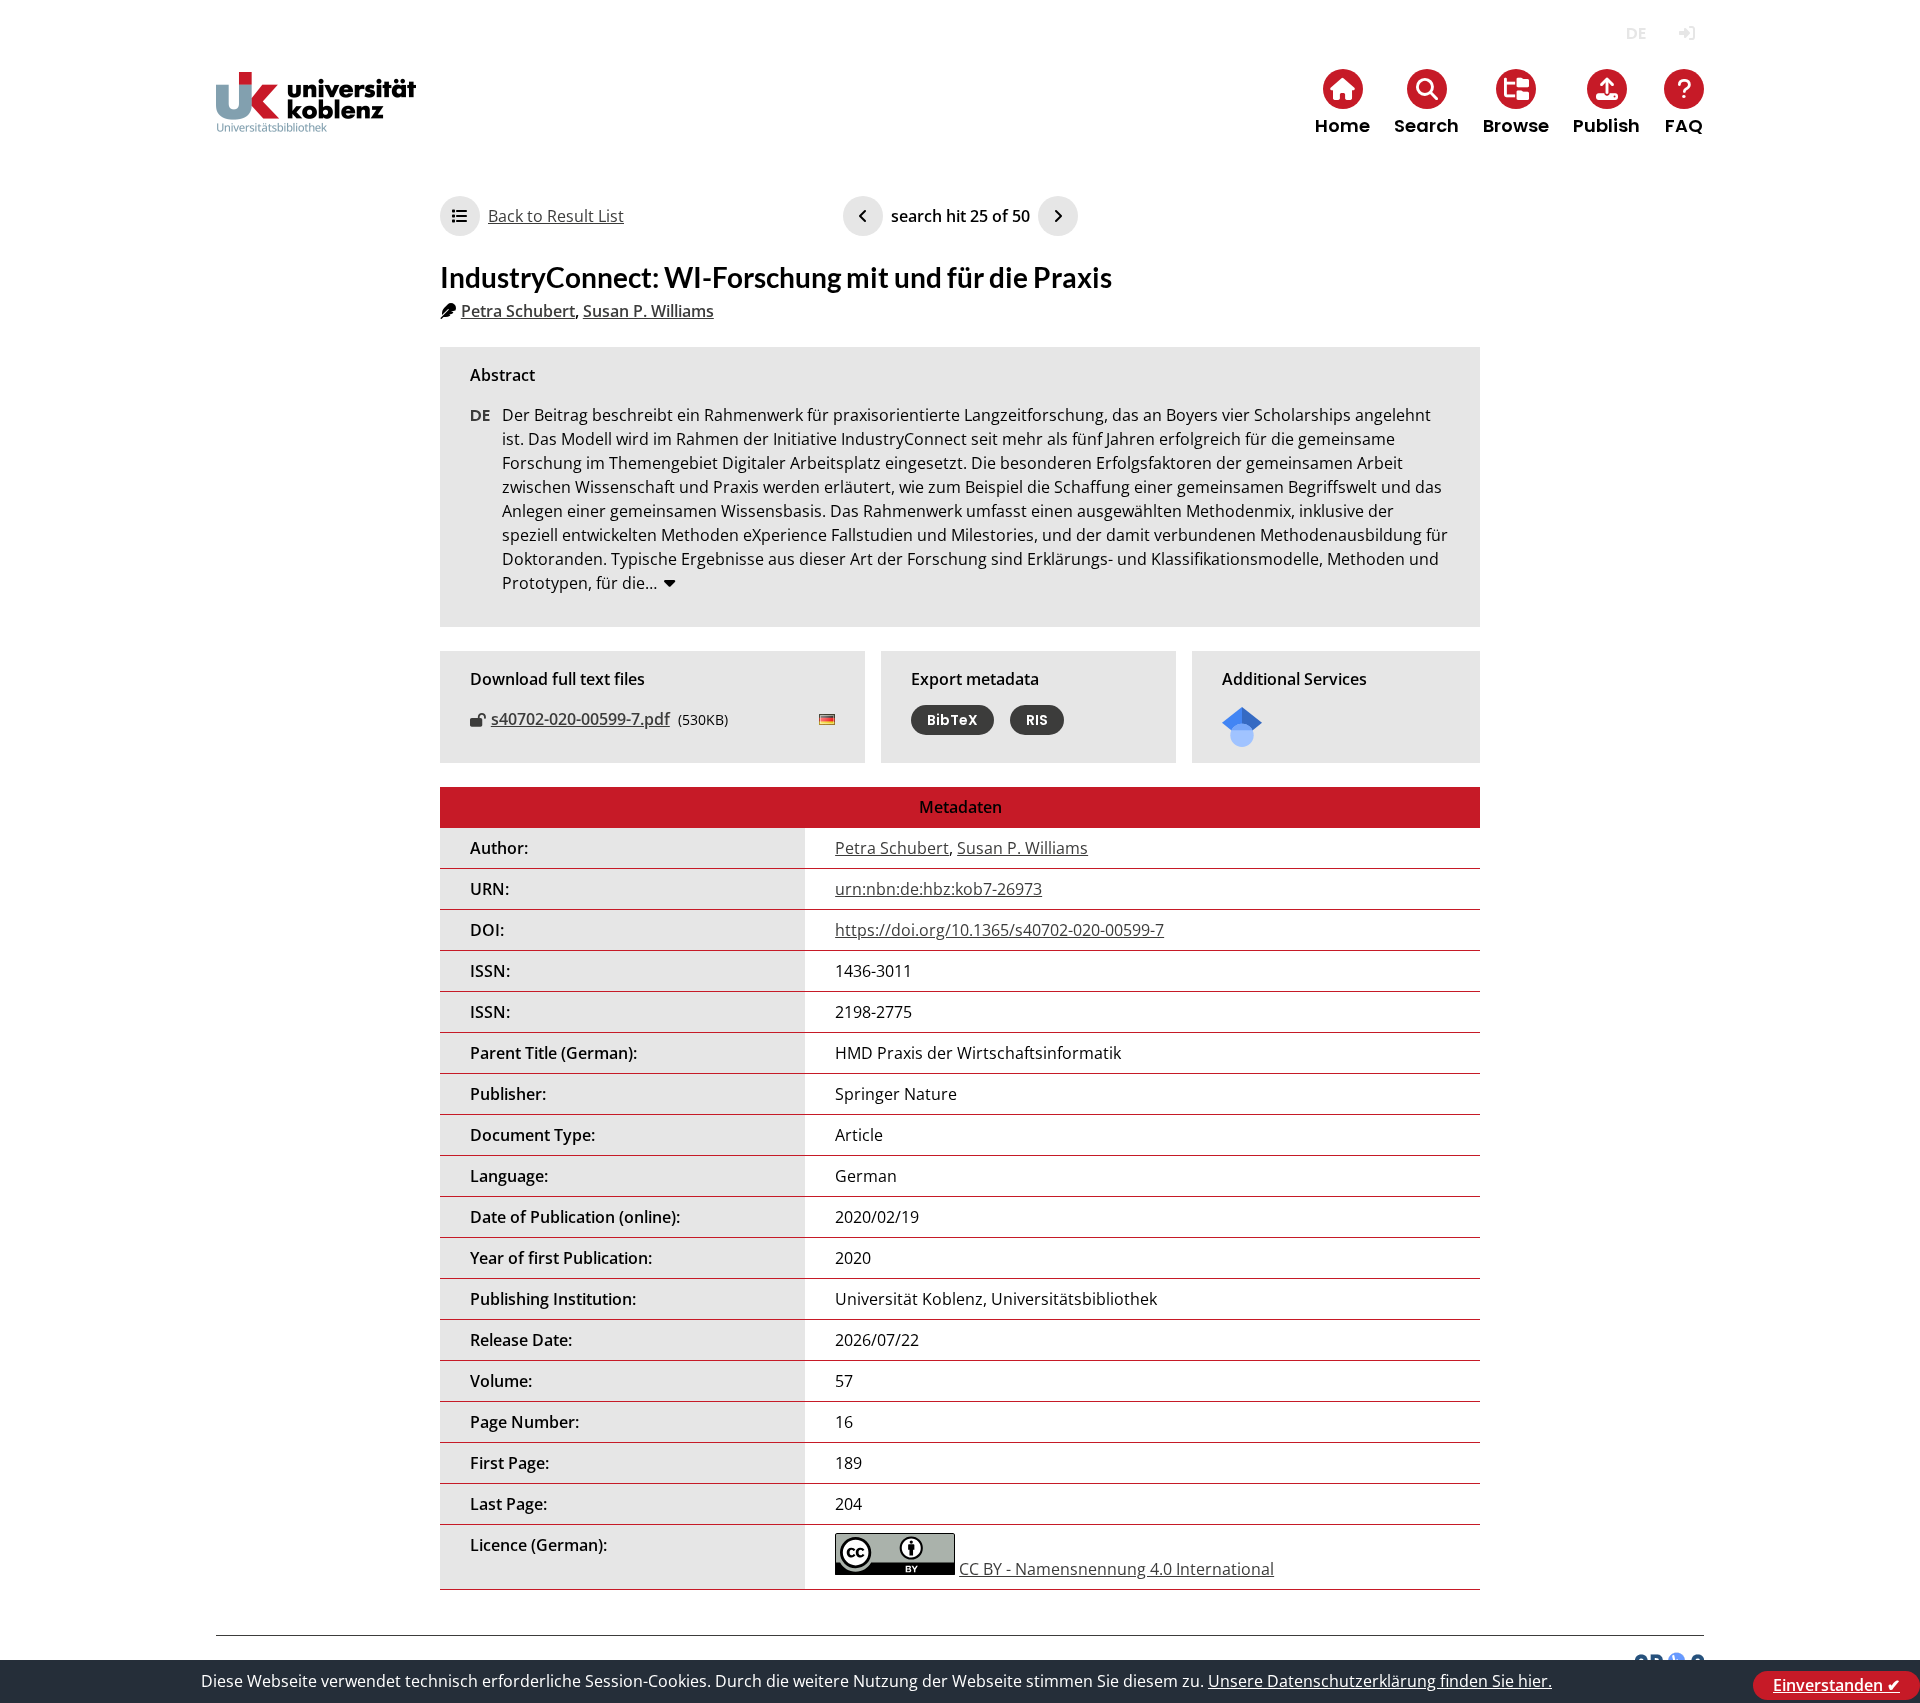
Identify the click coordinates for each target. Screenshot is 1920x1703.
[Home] (316, 118)
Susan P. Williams (648, 311)
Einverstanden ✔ (1836, 1685)
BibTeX (952, 720)
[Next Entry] (1058, 216)
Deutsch (1635, 33)
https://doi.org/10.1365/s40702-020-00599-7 (999, 930)
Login (1686, 33)
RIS (1037, 720)
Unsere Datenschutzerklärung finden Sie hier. (1380, 1681)
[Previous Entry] (863, 216)
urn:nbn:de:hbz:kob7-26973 (938, 889)
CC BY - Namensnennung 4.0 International (1116, 1569)
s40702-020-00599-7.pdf (580, 719)
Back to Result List (556, 216)
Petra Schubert (518, 311)
